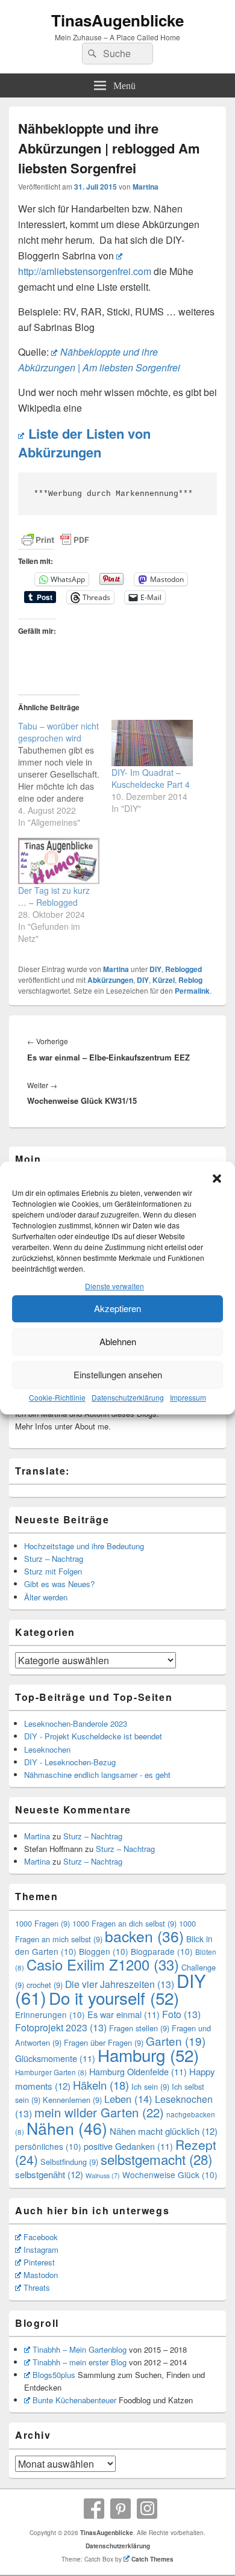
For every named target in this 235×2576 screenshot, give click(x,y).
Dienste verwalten (114, 1286)
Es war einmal (124, 2014)
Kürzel (164, 980)
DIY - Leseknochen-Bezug (70, 1762)
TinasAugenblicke (117, 20)
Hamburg (148, 2055)
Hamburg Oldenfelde (138, 2071)
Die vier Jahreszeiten (120, 1984)
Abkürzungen (110, 980)
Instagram (41, 2249)
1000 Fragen (42, 1923)
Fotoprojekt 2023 (61, 2027)
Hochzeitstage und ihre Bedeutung (84, 1546)
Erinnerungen (50, 2014)
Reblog (190, 980)
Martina (146, 187)
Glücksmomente (55, 2058)
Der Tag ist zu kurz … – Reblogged (54, 896)
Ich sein (150, 2086)
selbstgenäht (49, 2174)
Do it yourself (114, 1998)
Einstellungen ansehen (118, 1374)
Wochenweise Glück (170, 2175)
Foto (181, 2014)
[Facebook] (94, 2509)
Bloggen (104, 1951)
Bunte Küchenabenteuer (74, 2400)
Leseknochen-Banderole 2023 (76, 1723)
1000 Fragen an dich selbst (124, 1923)
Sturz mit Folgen (53, 1571)
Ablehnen (118, 1341)
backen (144, 1936)
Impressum (188, 1397)
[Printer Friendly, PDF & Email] (55, 540)
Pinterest (39, 2262)
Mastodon (41, 2275)
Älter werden (46, 1597)
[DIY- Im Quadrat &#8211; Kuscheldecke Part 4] (152, 743)
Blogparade (162, 1951)
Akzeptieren (117, 1308)
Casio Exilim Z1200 (103, 1965)
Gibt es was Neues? (59, 1584)
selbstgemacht (156, 2159)
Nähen (67, 2128)
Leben (128, 2099)
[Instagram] (147, 2509)
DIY (155, 969)
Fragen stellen (139, 2028)
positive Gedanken (128, 2146)
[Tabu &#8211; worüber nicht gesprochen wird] (65, 774)
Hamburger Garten (51, 2072)
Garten (176, 2041)
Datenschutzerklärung (128, 1397)
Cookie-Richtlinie (57, 1397)
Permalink (192, 991)
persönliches (48, 2146)
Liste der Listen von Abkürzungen (84, 443)
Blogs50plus (54, 2375)
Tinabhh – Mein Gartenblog (80, 2349)
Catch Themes (152, 2559)
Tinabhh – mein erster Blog (80, 2362)
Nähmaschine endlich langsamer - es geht (97, 1775)
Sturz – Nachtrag (54, 1559)
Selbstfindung (69, 2162)
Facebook (41, 2237)
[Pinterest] (121, 2509)
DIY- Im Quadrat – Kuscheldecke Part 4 (151, 778)
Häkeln (101, 2085)
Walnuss (103, 2175)
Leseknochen (47, 1749)
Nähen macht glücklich (164, 2131)
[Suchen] (91, 54)
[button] (217, 1178)
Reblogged (183, 969)
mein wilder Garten (99, 2112)
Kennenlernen (72, 2100)
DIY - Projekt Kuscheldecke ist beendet (93, 1736)
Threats (37, 2287)
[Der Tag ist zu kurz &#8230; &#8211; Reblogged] (59, 861)
